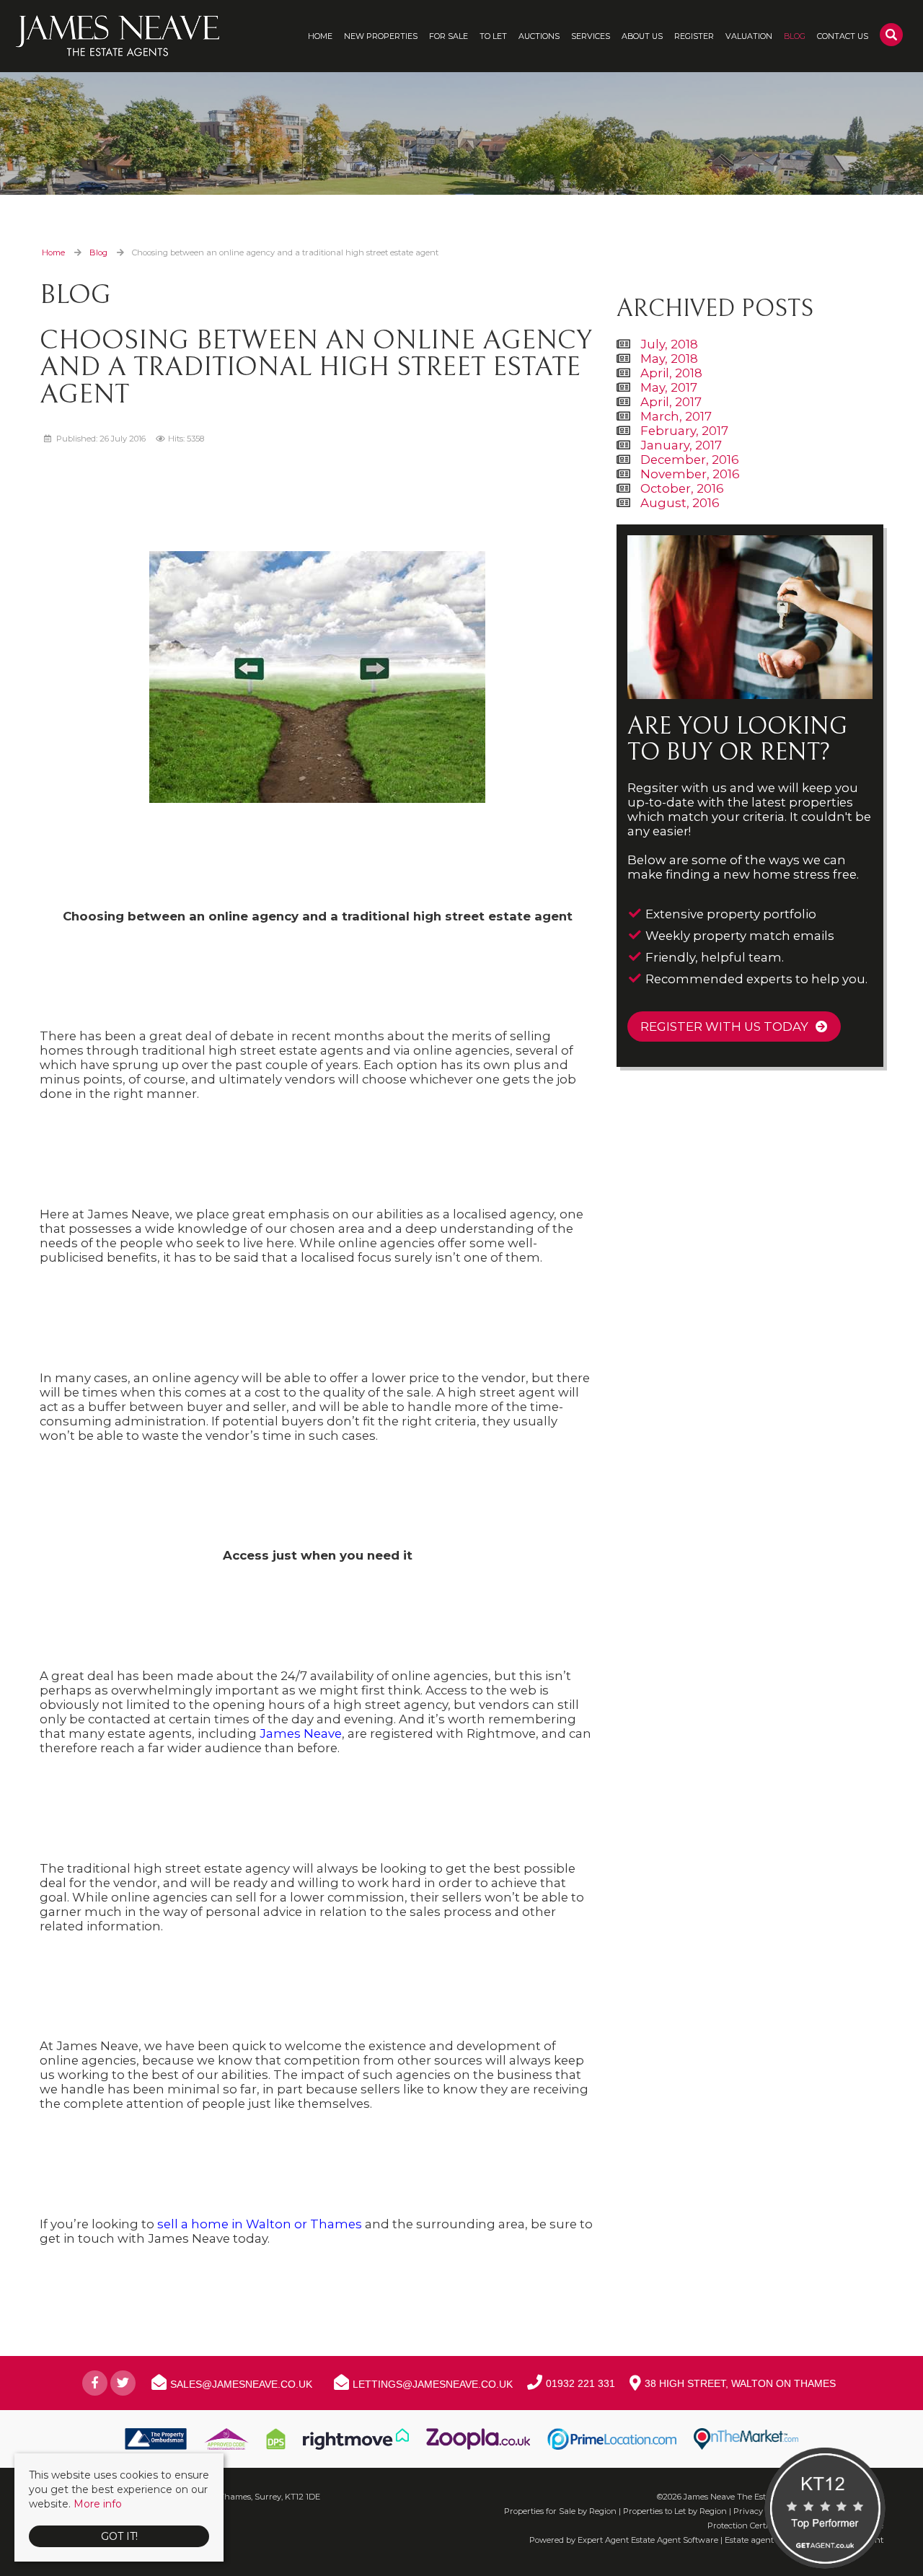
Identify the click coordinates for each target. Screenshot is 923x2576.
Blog (795, 36)
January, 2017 (681, 445)
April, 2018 (671, 373)
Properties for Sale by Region (560, 2511)
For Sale (449, 36)
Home (320, 36)
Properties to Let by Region (675, 2511)
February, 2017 (684, 431)
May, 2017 (669, 387)
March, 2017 (676, 416)
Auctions (539, 36)
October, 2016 (682, 488)
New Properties (381, 36)
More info (98, 2504)
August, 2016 (680, 503)
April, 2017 (671, 402)
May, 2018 (669, 359)
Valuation (749, 36)
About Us (642, 36)
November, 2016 (690, 474)
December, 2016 (690, 460)
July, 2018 (669, 344)
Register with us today (724, 1027)
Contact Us (843, 36)
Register (694, 36)
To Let (493, 36)
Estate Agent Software (675, 2540)
